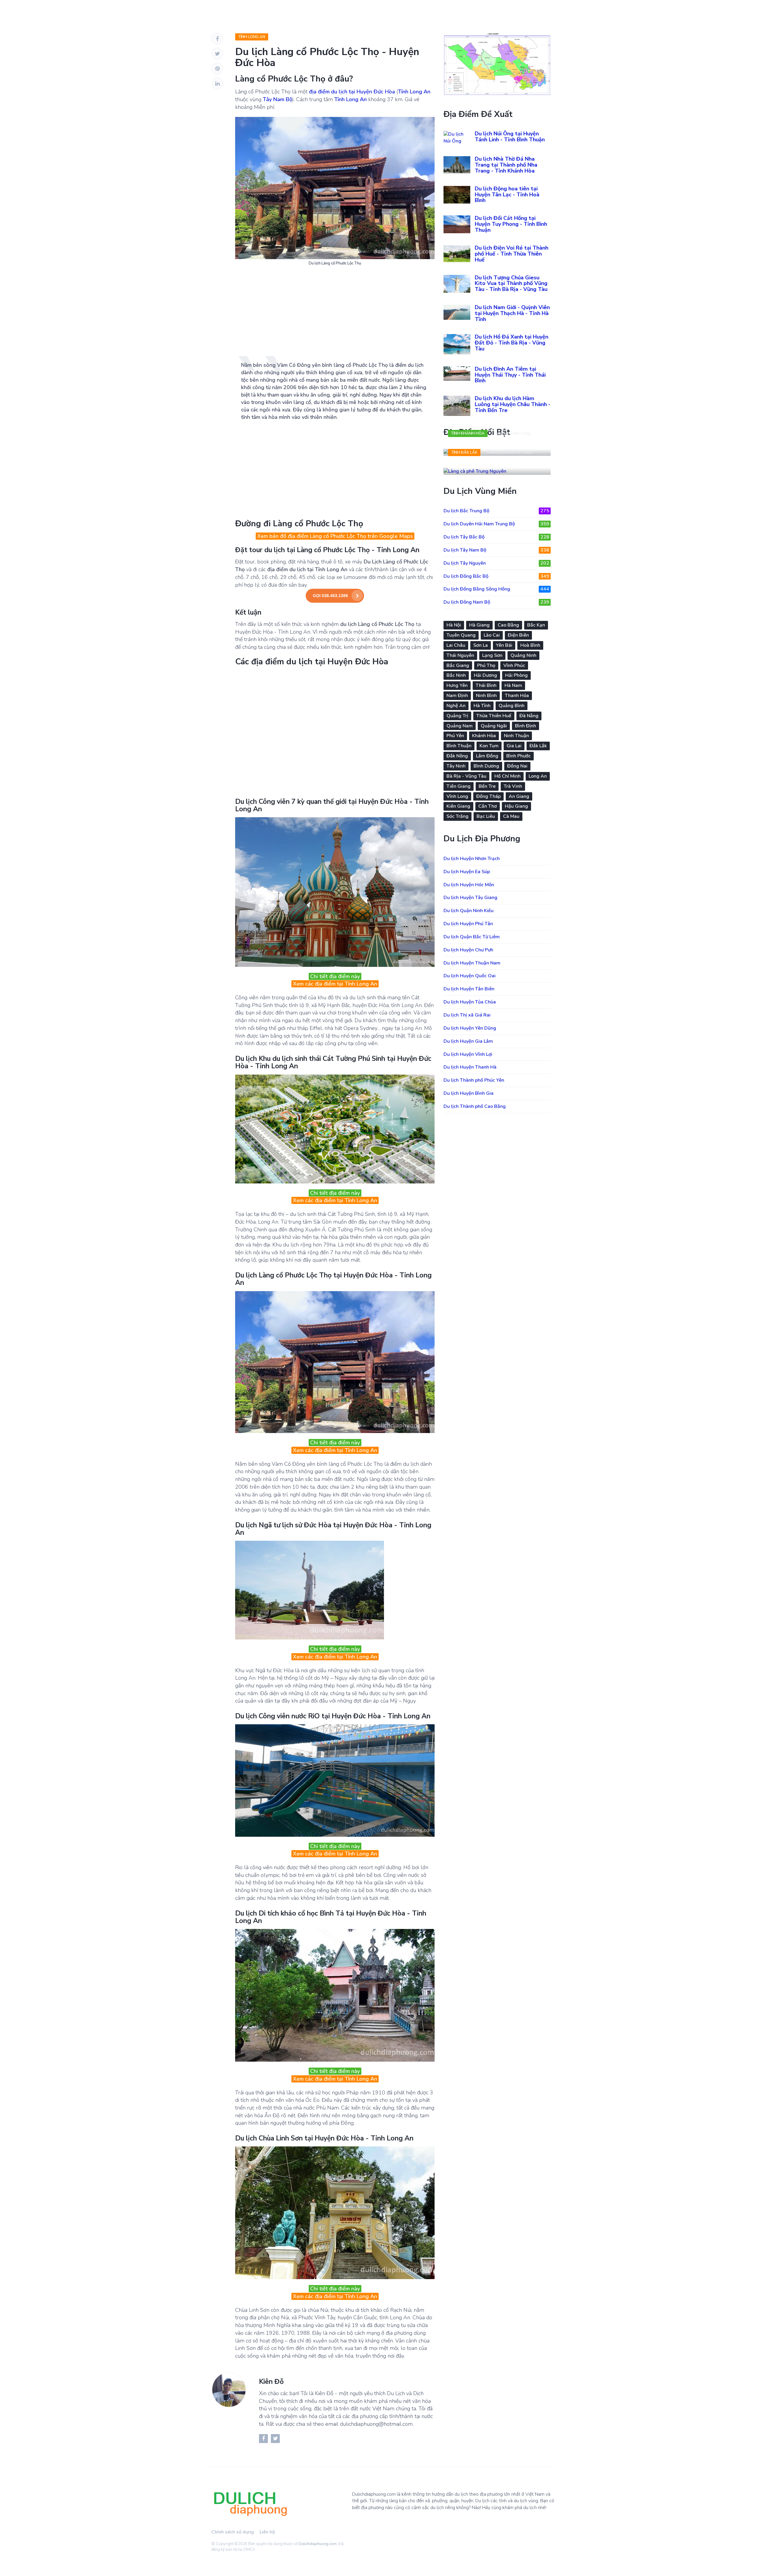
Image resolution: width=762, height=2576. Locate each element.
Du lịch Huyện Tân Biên (469, 989)
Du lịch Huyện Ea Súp (467, 872)
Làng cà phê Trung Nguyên (488, 465)
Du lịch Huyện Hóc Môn (469, 885)
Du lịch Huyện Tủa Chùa (470, 1002)
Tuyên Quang (461, 635)
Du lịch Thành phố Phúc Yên (474, 1080)
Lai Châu (456, 645)
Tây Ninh (456, 766)
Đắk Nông (457, 756)
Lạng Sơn (492, 655)
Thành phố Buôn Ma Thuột (509, 452)
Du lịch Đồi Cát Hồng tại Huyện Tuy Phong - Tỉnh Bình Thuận (511, 224)
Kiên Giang (458, 806)
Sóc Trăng (457, 816)
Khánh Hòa (484, 736)
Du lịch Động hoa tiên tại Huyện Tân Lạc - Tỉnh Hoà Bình (507, 195)
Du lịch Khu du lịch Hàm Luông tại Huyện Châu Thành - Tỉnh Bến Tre (513, 404)
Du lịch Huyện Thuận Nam (472, 963)
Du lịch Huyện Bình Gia (469, 1093)
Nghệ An (456, 706)
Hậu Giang (516, 806)
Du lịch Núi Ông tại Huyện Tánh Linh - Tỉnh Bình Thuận (510, 137)
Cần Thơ (488, 806)
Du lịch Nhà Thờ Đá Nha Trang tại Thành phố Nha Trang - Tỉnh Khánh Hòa (506, 165)
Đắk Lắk (538, 746)
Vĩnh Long (457, 796)
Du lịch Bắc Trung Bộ (496, 511)
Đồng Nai (517, 766)
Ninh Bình (486, 696)
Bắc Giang (458, 665)
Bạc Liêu (486, 816)
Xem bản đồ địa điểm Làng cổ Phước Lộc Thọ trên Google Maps (335, 536)
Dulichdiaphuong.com (318, 2544)
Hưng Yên (457, 685)
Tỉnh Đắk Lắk (464, 452)
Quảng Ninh (523, 655)
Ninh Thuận (516, 736)
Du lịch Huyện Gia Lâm (468, 1041)
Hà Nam (513, 685)
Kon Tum (489, 746)
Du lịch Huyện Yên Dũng (470, 1028)
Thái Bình (486, 685)
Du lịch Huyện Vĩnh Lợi (468, 1054)
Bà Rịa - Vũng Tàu (466, 776)
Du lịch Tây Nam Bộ (496, 550)
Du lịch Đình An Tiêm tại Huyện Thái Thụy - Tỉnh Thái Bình (510, 375)
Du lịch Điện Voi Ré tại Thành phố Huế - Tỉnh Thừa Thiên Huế (512, 254)
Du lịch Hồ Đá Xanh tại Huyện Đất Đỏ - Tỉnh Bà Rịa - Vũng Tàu (512, 343)
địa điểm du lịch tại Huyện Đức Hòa (352, 92)
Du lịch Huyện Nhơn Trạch (472, 859)
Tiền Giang (459, 786)
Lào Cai (492, 635)
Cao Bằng (508, 625)
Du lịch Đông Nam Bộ (496, 602)
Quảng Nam (460, 726)
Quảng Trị (457, 716)
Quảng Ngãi (494, 726)
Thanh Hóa (517, 696)
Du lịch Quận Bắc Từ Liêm (472, 937)
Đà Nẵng (529, 716)
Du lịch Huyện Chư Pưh (468, 950)
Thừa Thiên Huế (494, 716)
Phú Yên (455, 736)
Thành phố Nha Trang (512, 433)
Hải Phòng (516, 675)
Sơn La (481, 645)
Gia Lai (514, 746)
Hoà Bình (530, 645)
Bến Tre (487, 786)
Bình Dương (486, 766)
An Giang (519, 796)
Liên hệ (267, 2532)
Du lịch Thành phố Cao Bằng (475, 1106)
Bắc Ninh (456, 675)
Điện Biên (518, 635)
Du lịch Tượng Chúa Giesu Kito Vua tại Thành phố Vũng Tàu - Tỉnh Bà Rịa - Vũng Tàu (511, 284)
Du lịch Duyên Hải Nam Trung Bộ (496, 524)
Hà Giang (479, 625)
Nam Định (457, 696)
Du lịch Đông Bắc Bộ (496, 576)
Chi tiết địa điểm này (335, 976)
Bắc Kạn (536, 625)
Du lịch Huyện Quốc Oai (470, 976)
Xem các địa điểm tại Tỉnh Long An (335, 984)
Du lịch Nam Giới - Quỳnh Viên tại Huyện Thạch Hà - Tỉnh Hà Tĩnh (512, 313)
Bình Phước (519, 756)
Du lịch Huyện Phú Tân (468, 924)
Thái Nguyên (460, 655)
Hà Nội (454, 625)
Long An (538, 776)
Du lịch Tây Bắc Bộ (496, 537)
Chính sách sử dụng (233, 2532)
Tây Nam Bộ (278, 99)
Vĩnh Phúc (514, 665)
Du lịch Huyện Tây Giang (470, 898)
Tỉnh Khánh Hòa (468, 433)
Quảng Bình (512, 706)
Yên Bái (504, 645)
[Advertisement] (335, 314)
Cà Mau (511, 816)
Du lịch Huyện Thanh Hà (470, 1067)
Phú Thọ (486, 665)
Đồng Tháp (488, 796)
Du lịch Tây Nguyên (496, 563)
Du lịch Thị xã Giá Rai (467, 1015)
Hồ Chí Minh (508, 776)
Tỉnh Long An (252, 37)
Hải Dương (485, 675)
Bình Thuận (459, 746)
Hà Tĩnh (482, 706)
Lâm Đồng (487, 756)
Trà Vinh (513, 786)
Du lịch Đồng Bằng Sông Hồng (496, 589)
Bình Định (526, 726)
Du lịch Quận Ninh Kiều (469, 911)
